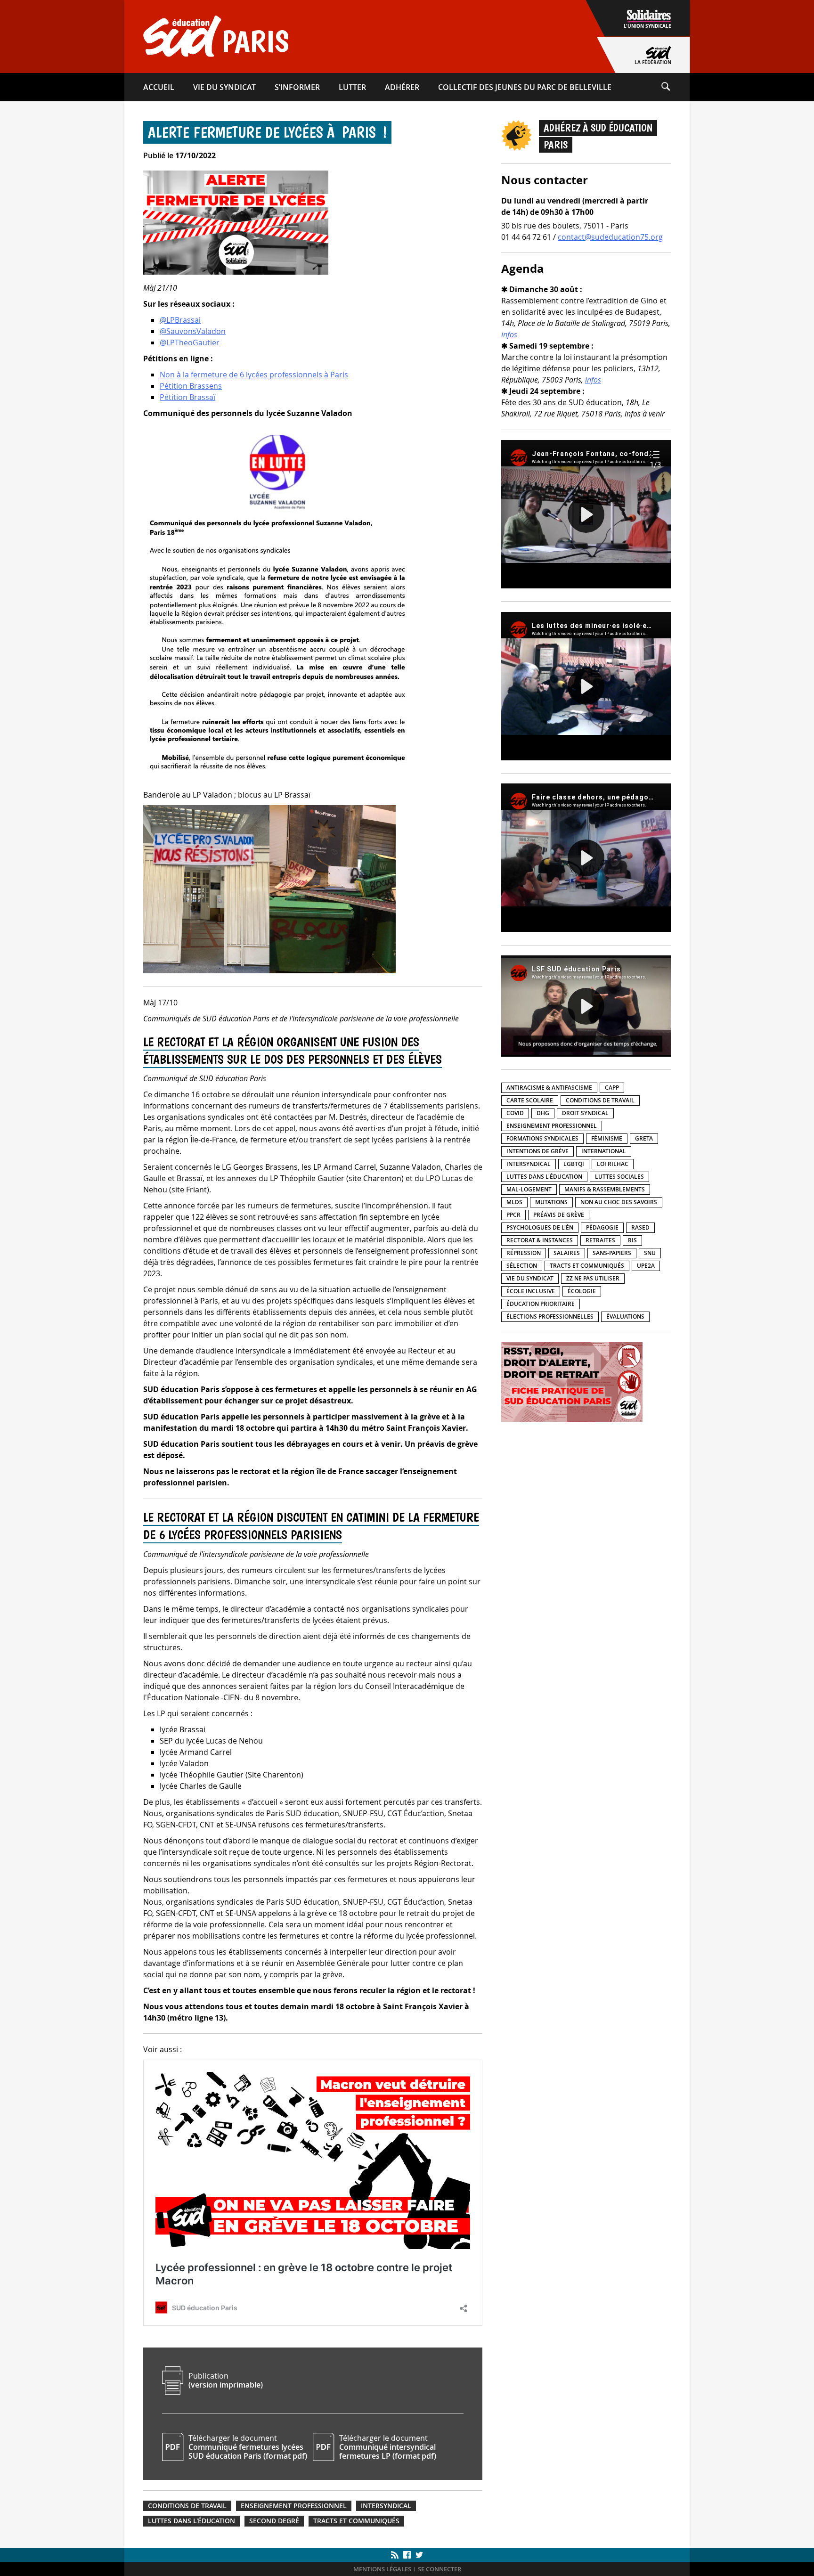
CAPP (612, 1088)
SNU (650, 1253)
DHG (543, 1113)
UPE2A (646, 1266)
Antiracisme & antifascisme (549, 1088)
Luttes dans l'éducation (191, 2521)
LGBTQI (574, 1164)
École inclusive (531, 1291)
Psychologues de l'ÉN (540, 1227)
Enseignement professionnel (294, 2506)
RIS (632, 1240)
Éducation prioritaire (541, 1304)
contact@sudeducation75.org (610, 237)
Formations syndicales (542, 1138)
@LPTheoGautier (190, 342)
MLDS (514, 1202)
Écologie (582, 1291)
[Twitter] (418, 2555)
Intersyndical (386, 2506)
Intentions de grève (537, 1151)
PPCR (513, 1215)
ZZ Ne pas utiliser (593, 1278)
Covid (515, 1113)
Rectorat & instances (540, 1240)
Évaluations (625, 1317)
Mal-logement (529, 1189)
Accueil (159, 87)
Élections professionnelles (550, 1317)
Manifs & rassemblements (605, 1189)
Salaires (567, 1253)
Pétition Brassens (191, 386)
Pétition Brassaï (187, 397)
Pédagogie (602, 1227)
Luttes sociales (619, 1177)
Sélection (522, 1266)
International (604, 1151)
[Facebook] (407, 2555)
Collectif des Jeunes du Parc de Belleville (525, 87)
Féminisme (607, 1138)
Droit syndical (585, 1113)
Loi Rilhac (613, 1164)
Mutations (551, 1202)
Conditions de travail (187, 2506)
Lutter (352, 87)
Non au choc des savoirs (619, 1202)
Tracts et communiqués (356, 2521)
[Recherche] (675, 87)
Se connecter (440, 2569)
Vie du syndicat (224, 87)
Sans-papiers (612, 1253)
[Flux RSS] (396, 2555)
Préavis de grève (559, 1215)
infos (509, 334)
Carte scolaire (530, 1100)
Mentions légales (382, 2569)
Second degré (274, 2521)
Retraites (600, 1240)
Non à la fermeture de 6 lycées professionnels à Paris (254, 375)
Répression (524, 1253)
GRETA (644, 1138)
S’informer (297, 87)
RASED (640, 1227)
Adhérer (402, 87)
